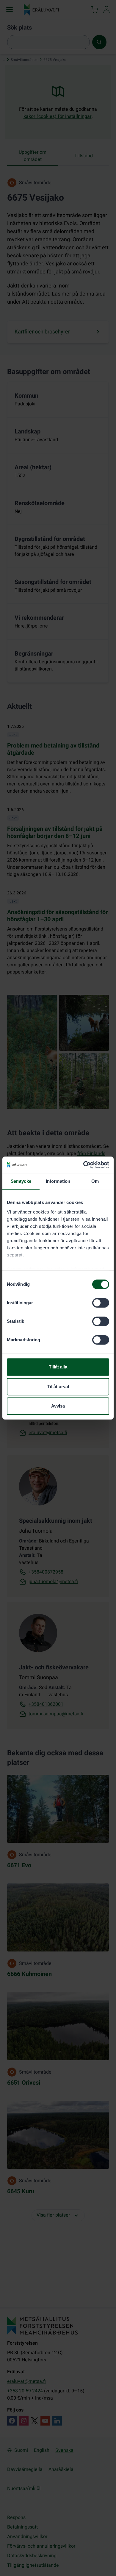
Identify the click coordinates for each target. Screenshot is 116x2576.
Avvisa (58, 1406)
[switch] (101, 1303)
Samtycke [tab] (21, 1181)
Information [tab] (58, 1181)
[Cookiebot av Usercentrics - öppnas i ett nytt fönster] (83, 1165)
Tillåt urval (58, 1387)
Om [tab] (95, 1181)
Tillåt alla (58, 1367)
